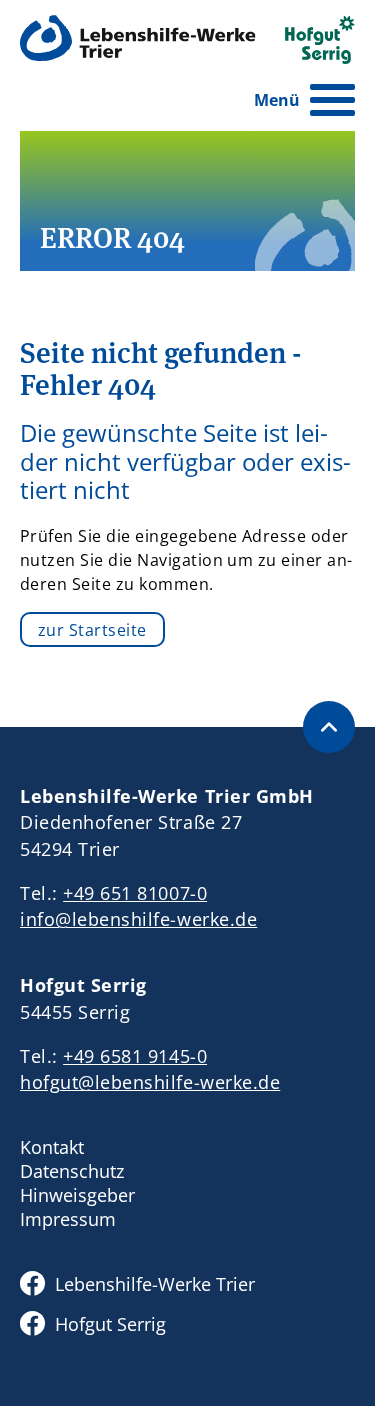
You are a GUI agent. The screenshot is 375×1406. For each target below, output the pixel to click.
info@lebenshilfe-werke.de (138, 919)
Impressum (68, 1219)
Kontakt (52, 1147)
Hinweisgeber (77, 1195)
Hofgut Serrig (110, 1324)
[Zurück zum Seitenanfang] (329, 727)
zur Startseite (92, 630)
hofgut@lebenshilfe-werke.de (150, 1082)
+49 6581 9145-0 (135, 1056)
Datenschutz (72, 1171)
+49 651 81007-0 (135, 893)
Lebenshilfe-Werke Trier (155, 1284)
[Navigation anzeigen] (332, 100)
